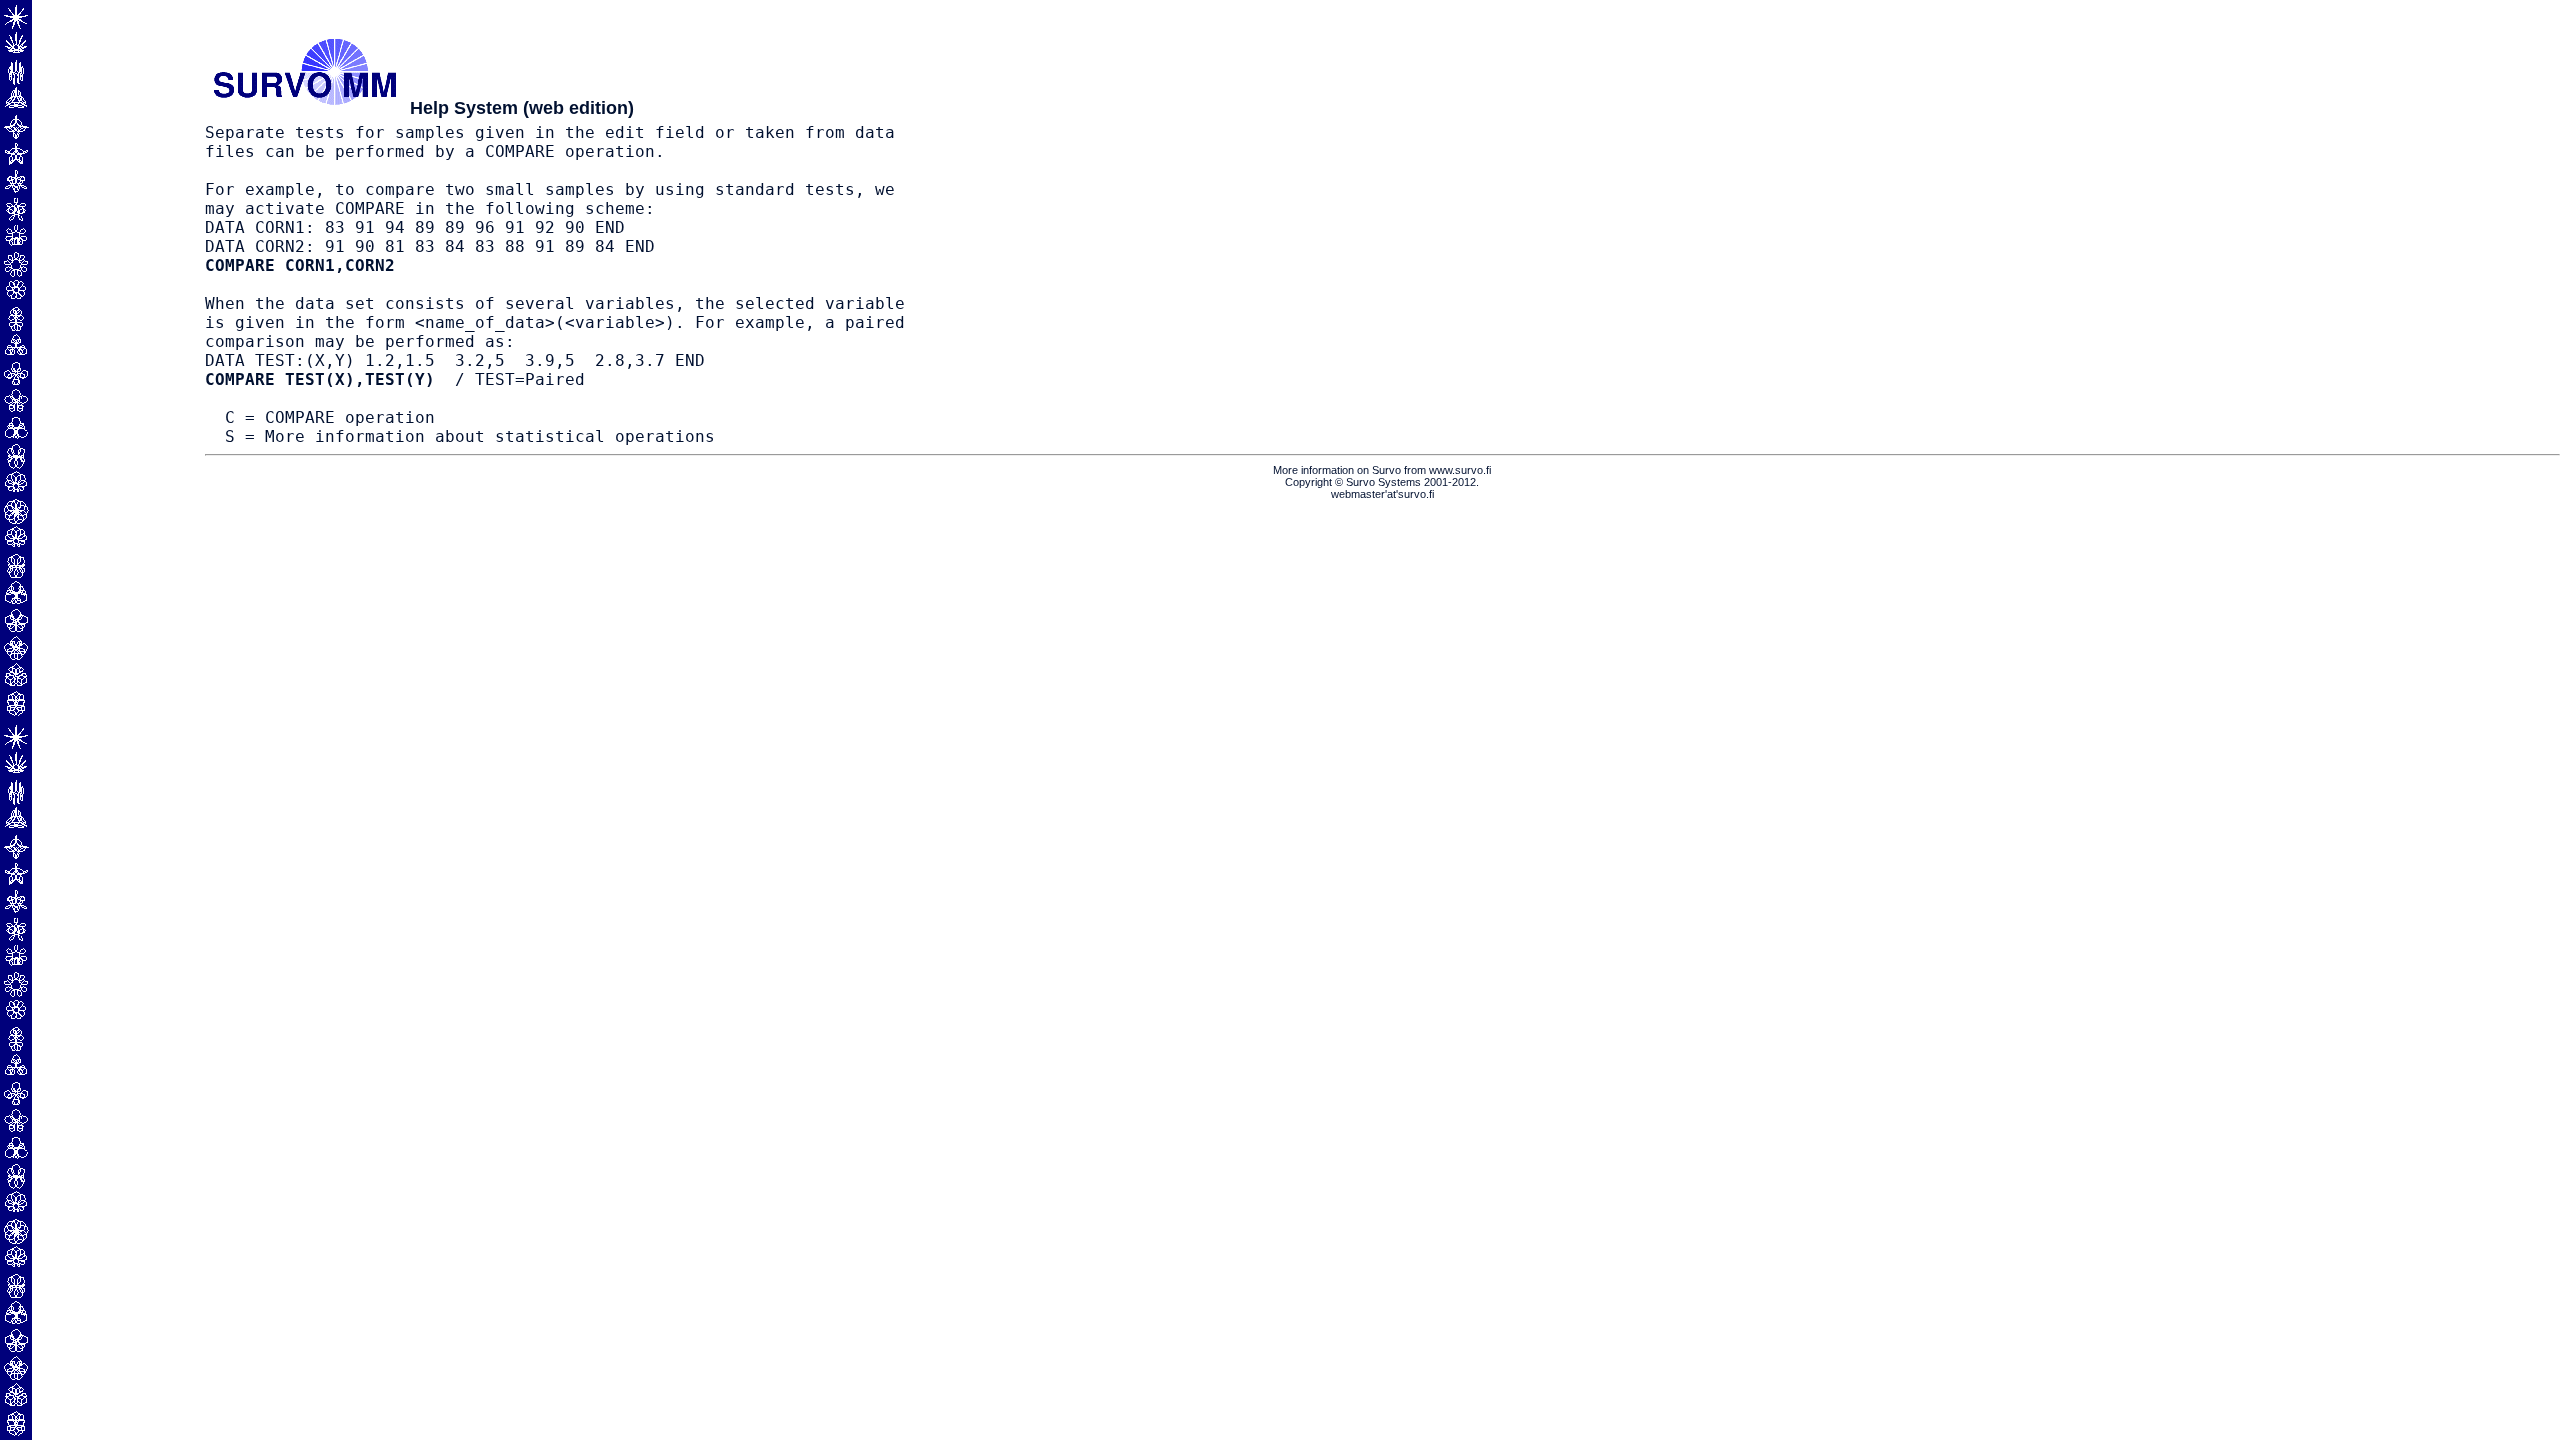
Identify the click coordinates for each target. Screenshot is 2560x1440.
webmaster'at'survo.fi (1382, 494)
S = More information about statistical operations (470, 436)
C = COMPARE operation (330, 417)
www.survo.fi (1460, 470)
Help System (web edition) (522, 108)
